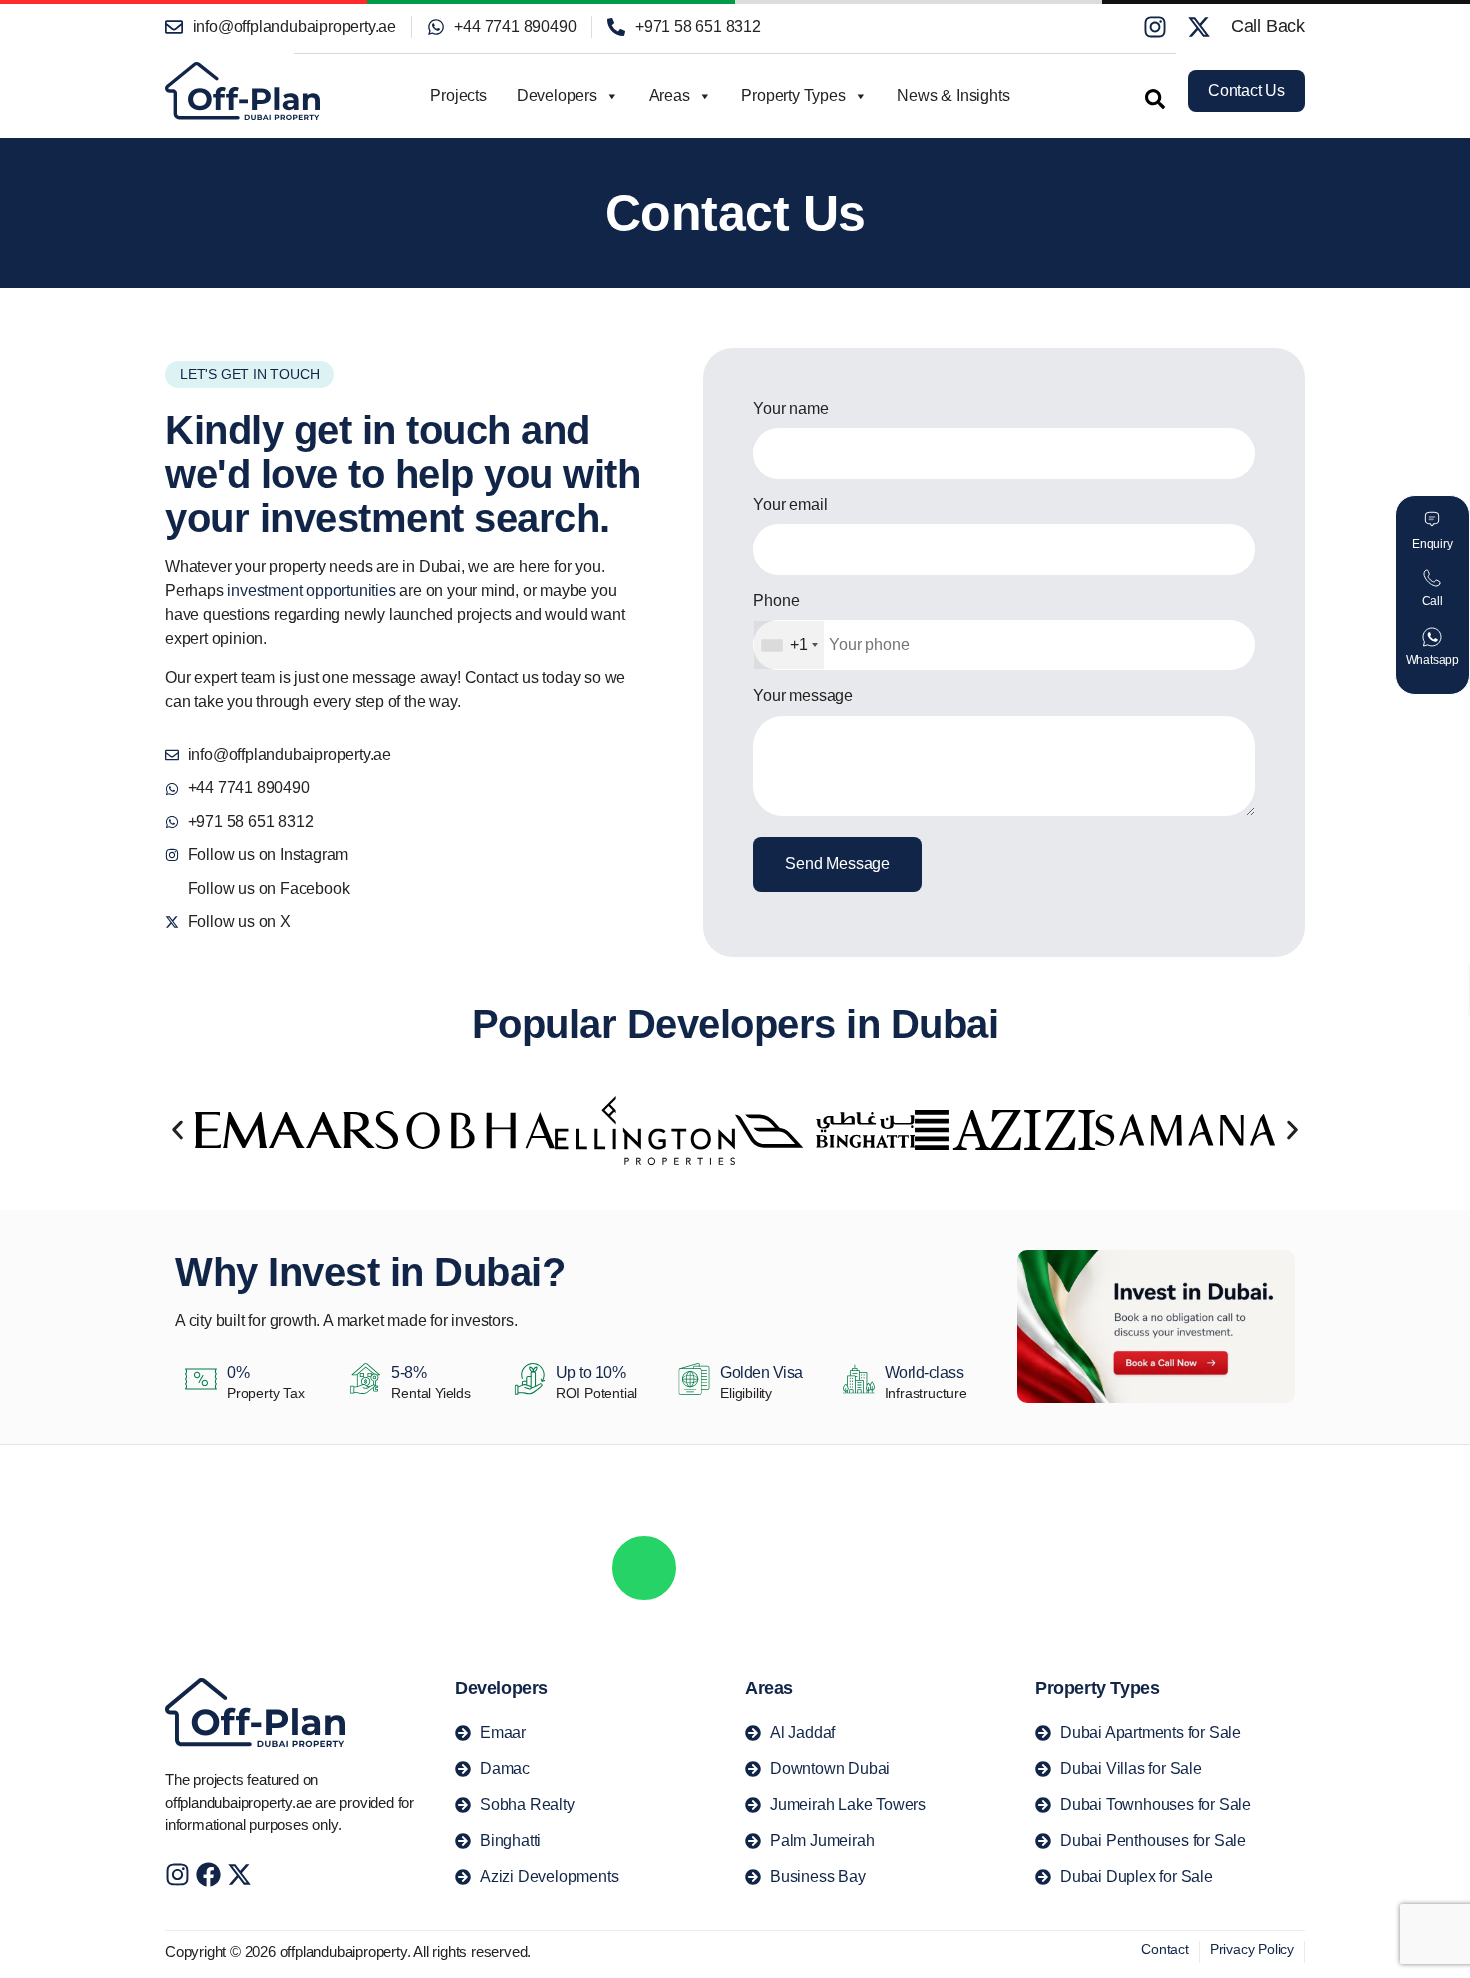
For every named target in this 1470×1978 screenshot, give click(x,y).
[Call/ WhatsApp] (644, 1568)
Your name (790, 408)
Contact (1165, 1949)
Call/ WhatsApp (770, 1551)
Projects (458, 95)
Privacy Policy (1252, 1949)
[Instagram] (1155, 27)
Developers (557, 95)
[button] (1145, 98)
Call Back (1268, 26)
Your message (803, 695)
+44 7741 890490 (755, 1584)
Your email (790, 504)
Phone (776, 600)
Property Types (793, 95)
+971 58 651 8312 (890, 1584)
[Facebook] (208, 1874)
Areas (669, 95)
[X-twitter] (1199, 27)
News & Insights (953, 95)
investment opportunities (311, 590)
